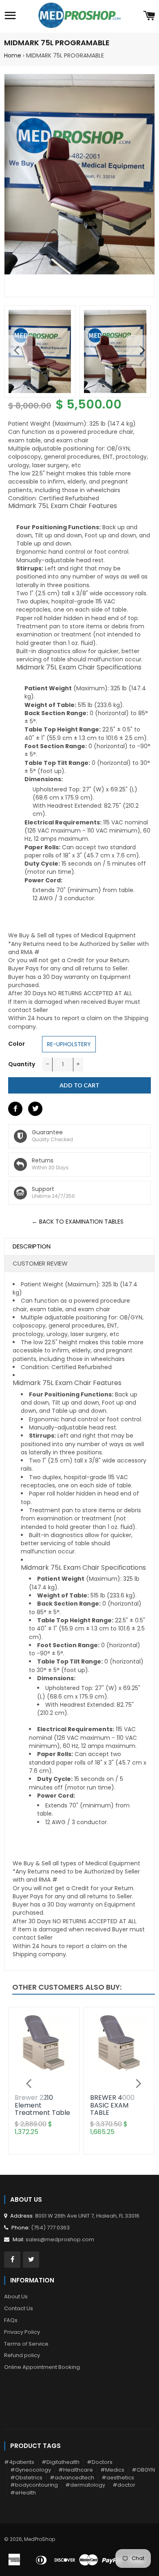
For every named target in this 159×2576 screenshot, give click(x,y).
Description (32, 1246)
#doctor (124, 2485)
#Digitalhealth (61, 2462)
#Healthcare (76, 2470)
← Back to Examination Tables (78, 1222)
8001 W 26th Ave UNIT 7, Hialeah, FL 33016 (87, 2216)
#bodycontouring (34, 2485)
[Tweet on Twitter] (35, 1109)
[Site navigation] (10, 16)
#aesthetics (118, 2478)
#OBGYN (143, 2470)
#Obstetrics (26, 2478)
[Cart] (149, 16)
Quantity (22, 1064)
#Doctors (100, 2462)
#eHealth (23, 2493)
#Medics (112, 2470)
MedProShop (40, 2539)
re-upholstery (69, 1044)
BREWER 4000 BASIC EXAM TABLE (112, 2105)
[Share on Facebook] (15, 1109)
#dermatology (85, 2485)
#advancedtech (72, 2478)
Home (13, 55)
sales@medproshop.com (60, 2239)
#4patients (19, 2462)
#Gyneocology (31, 2470)
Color (17, 1044)
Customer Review (40, 1263)
